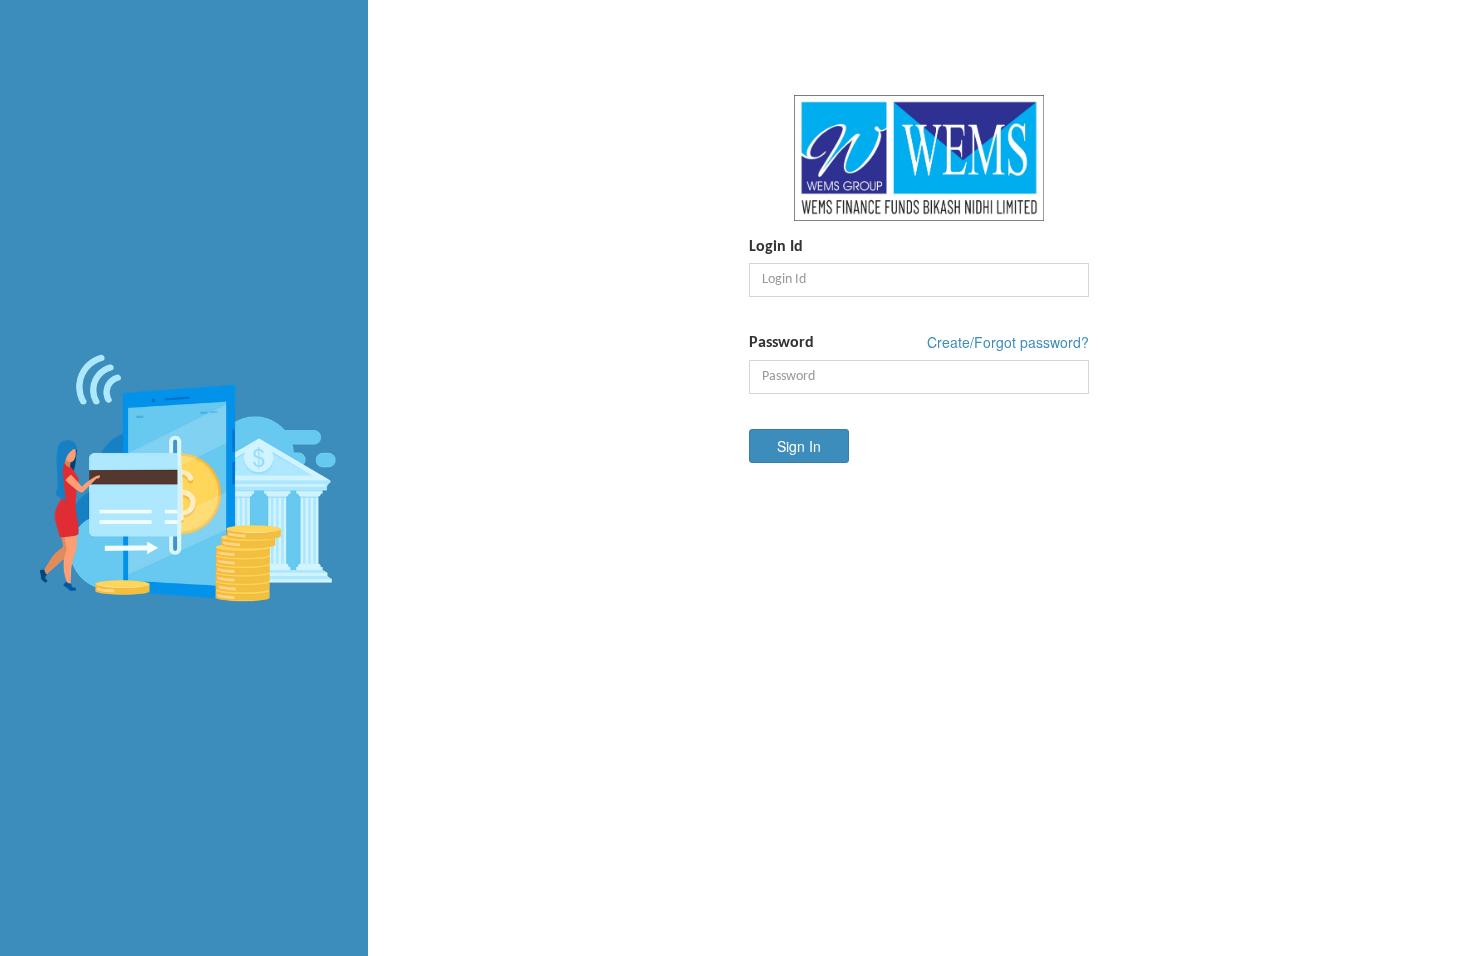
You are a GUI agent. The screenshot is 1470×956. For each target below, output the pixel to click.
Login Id (776, 247)
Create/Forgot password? (1008, 342)
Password (781, 343)
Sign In (799, 446)
